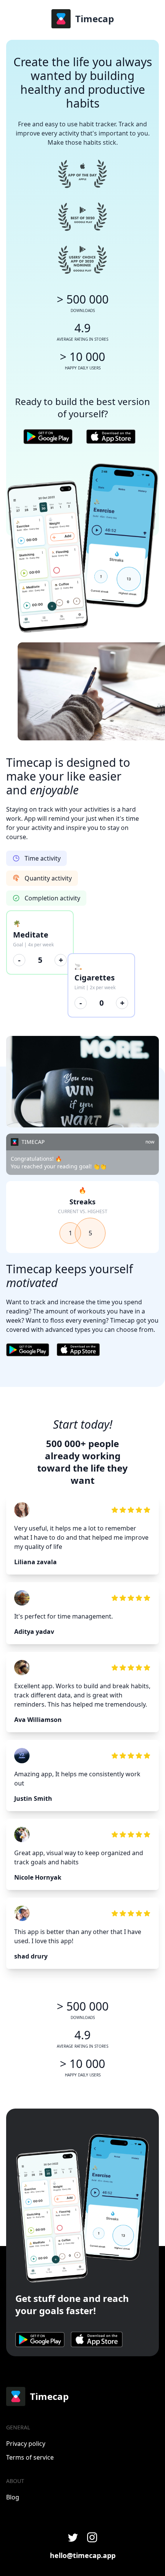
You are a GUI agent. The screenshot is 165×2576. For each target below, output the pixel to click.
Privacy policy (26, 2444)
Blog (13, 2497)
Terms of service (30, 2457)
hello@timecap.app (83, 2555)
